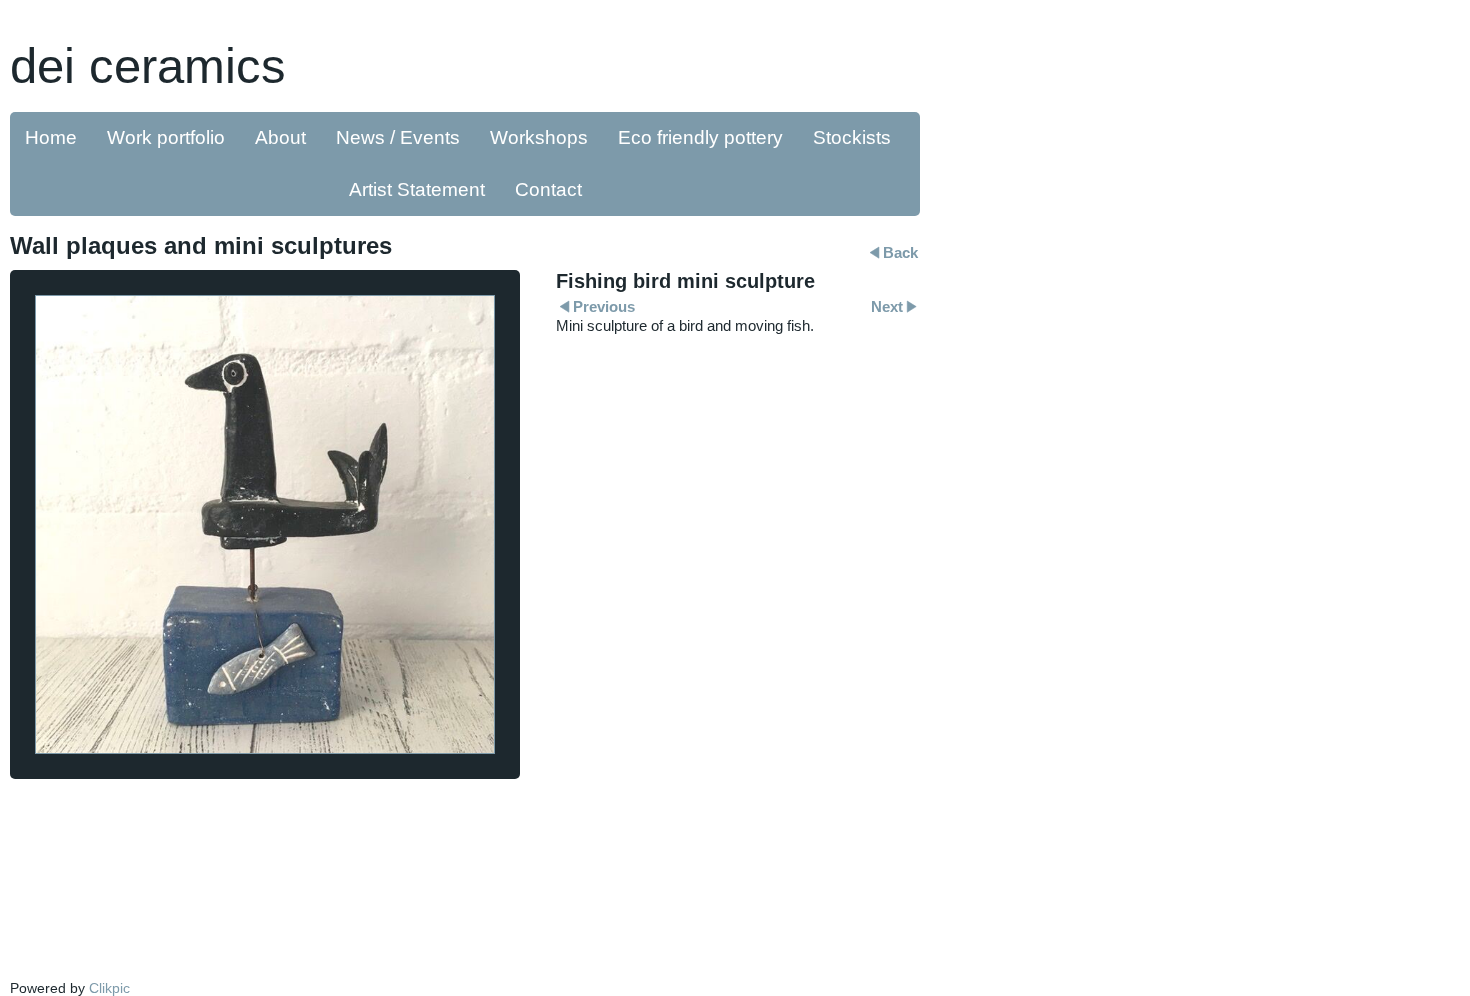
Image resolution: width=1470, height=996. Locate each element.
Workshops (539, 137)
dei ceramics (148, 65)
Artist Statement (417, 189)
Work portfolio (166, 137)
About (280, 137)
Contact (548, 189)
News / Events (398, 137)
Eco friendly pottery (700, 137)
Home (51, 137)
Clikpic (109, 988)
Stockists (852, 137)
